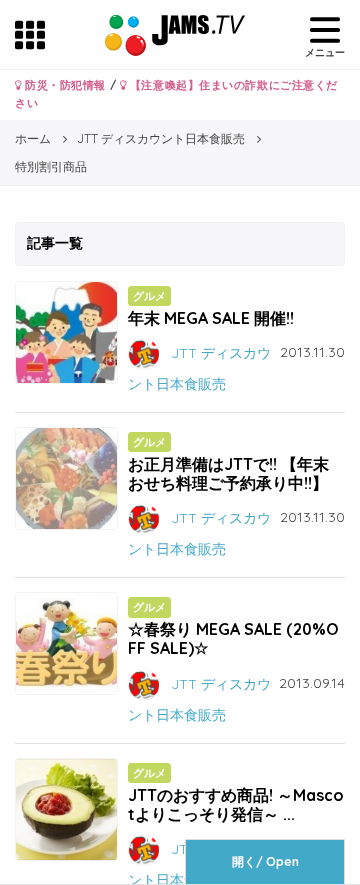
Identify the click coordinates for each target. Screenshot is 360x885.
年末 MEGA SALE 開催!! (211, 318)
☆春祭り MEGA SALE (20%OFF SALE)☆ (233, 638)
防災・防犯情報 (64, 85)
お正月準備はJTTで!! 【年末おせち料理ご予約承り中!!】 (228, 473)
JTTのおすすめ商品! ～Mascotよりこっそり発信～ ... (236, 804)
